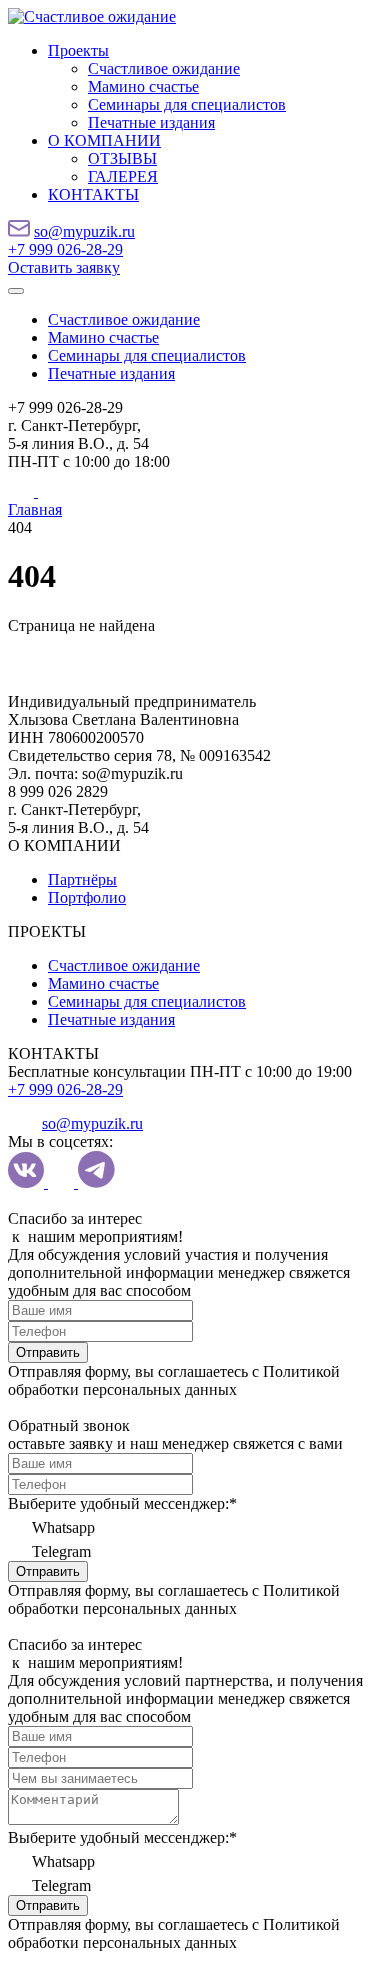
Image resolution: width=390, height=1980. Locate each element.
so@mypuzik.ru (84, 231)
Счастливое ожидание (164, 68)
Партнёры (82, 879)
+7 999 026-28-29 (65, 249)
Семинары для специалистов (187, 104)
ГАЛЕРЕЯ (123, 176)
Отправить (48, 1352)
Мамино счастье (143, 86)
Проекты (78, 50)
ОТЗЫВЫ (122, 158)
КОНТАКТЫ (93, 194)
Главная (35, 509)
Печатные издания (151, 122)
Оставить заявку (64, 267)
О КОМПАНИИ (104, 140)
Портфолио (87, 897)
